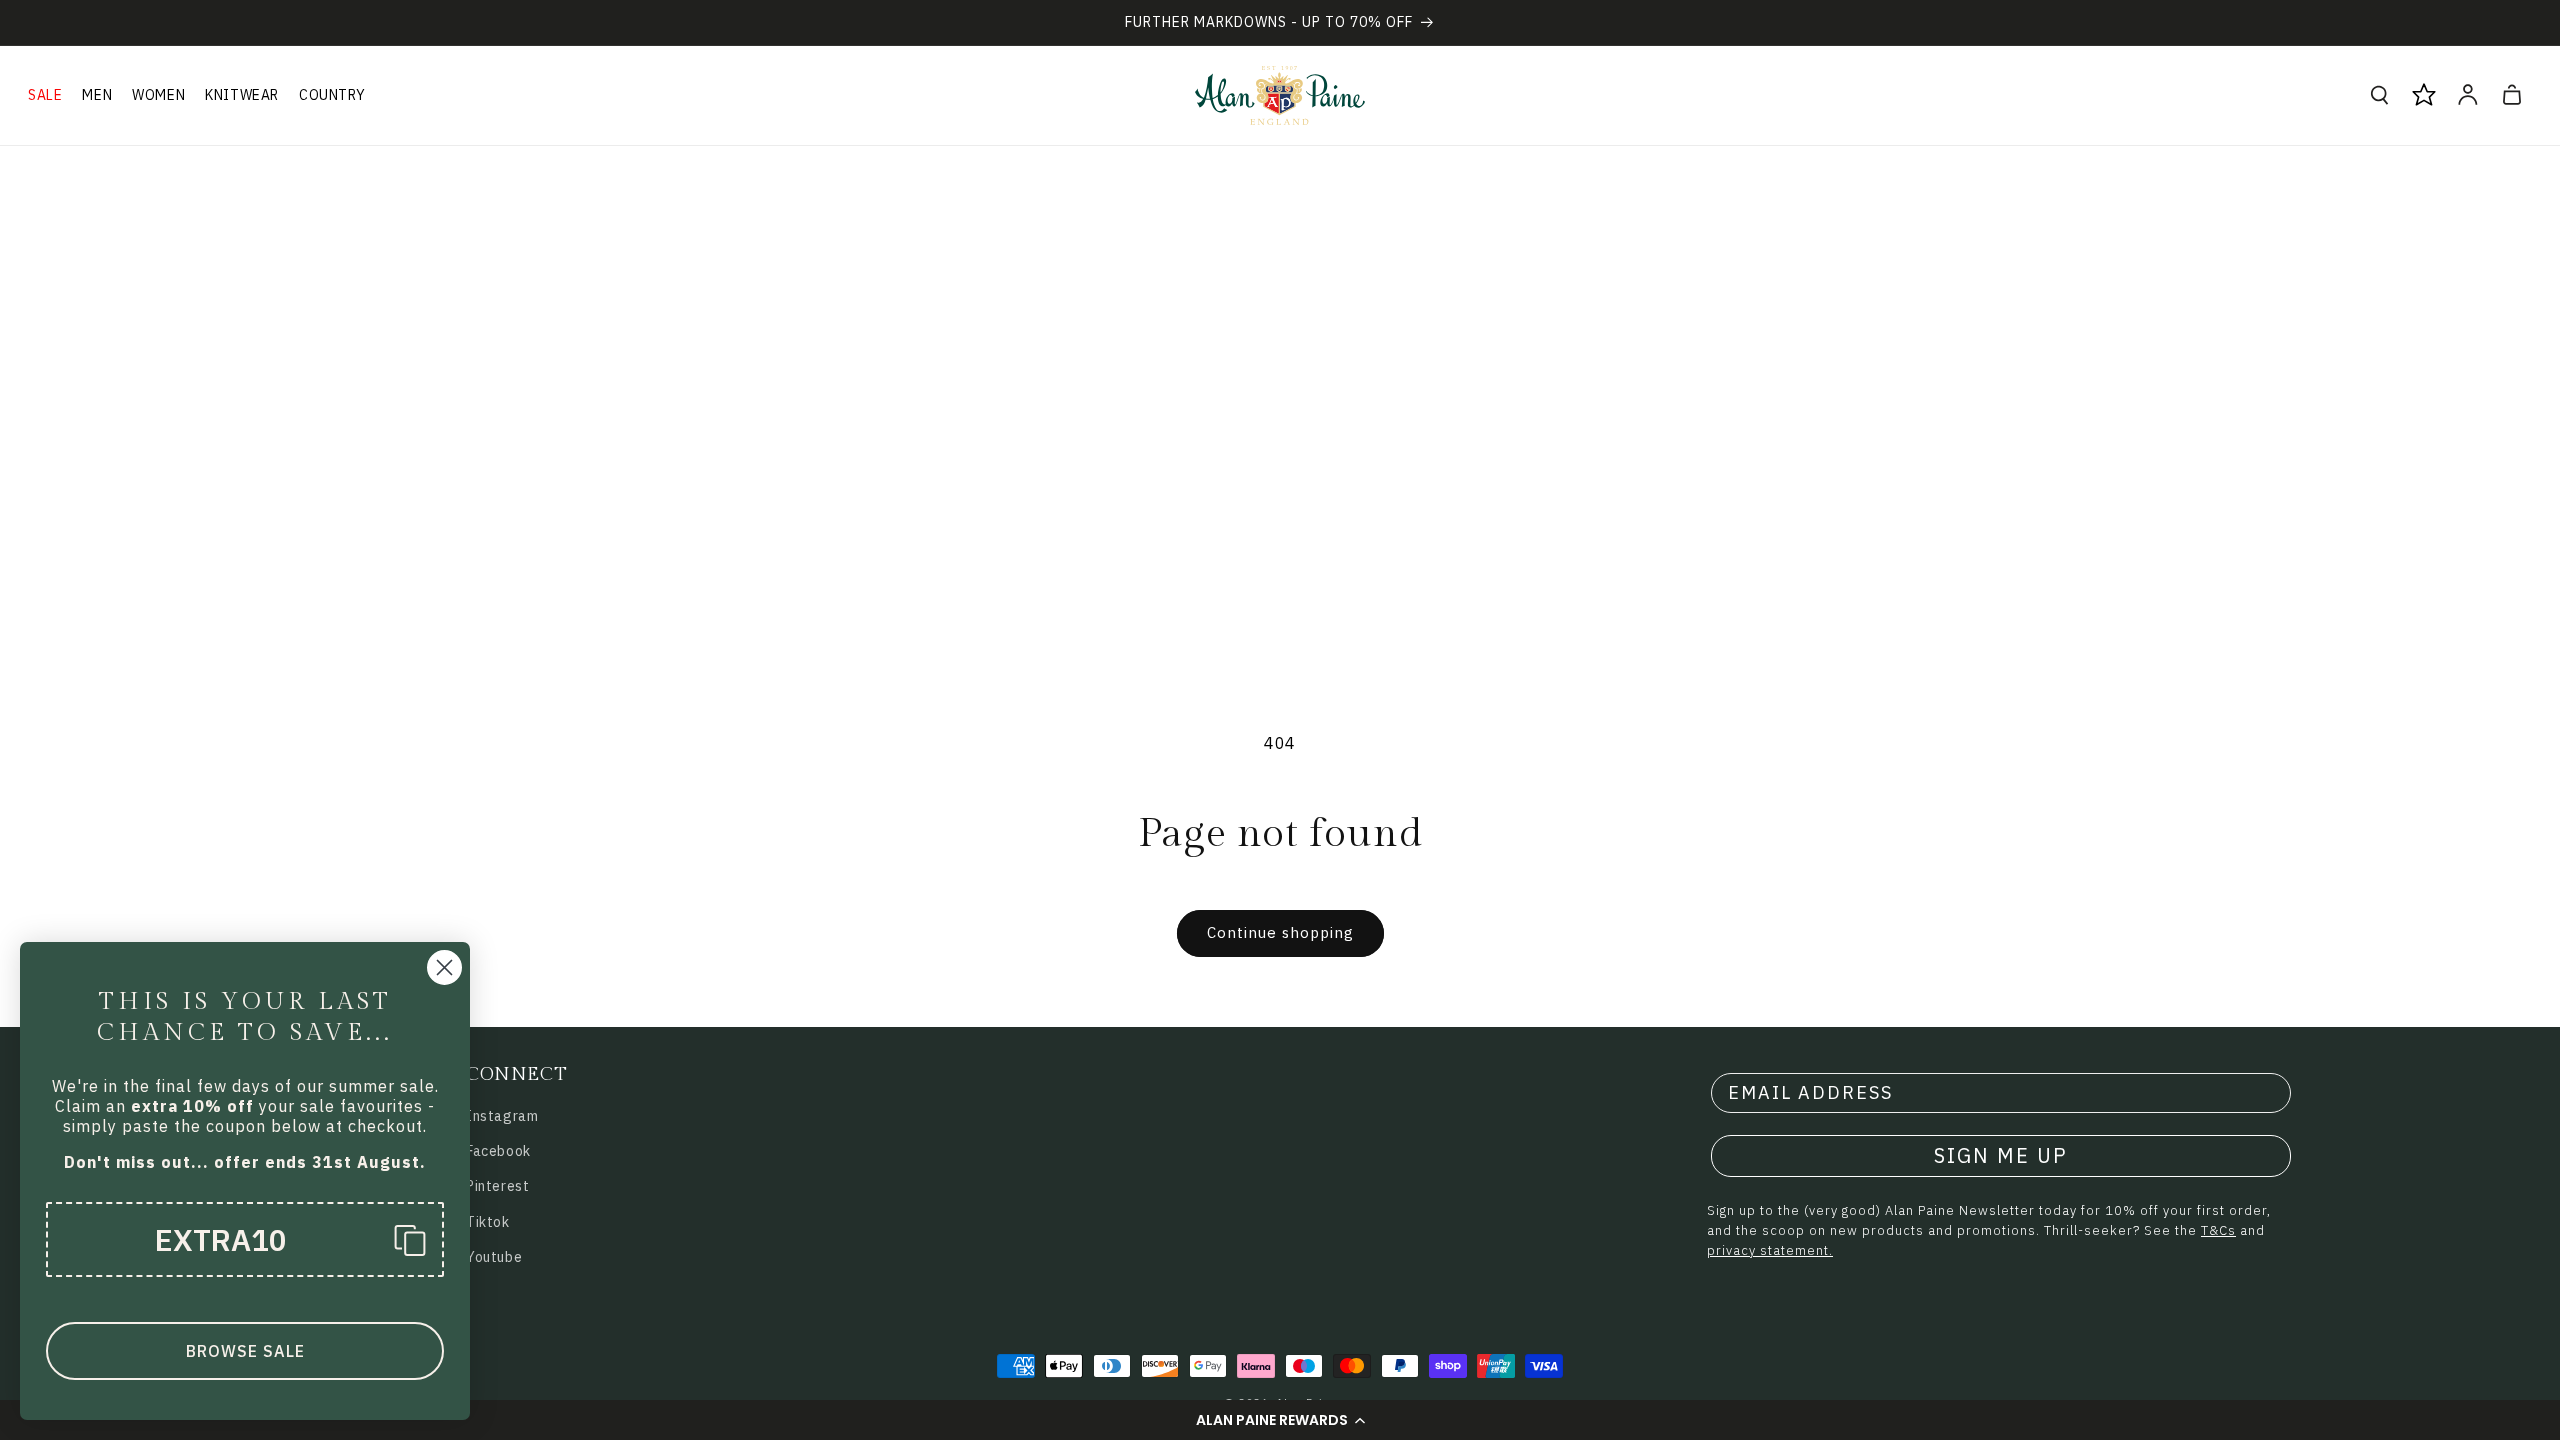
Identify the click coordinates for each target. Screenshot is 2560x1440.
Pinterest (497, 1186)
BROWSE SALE (245, 1351)
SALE (45, 95)
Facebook (498, 1151)
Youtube (494, 1257)
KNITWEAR (242, 95)
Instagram (502, 1116)
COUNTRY (332, 95)
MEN (97, 95)
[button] (1280, 1420)
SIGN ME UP (2001, 1155)
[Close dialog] (444, 967)
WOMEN (158, 95)
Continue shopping (1280, 932)
